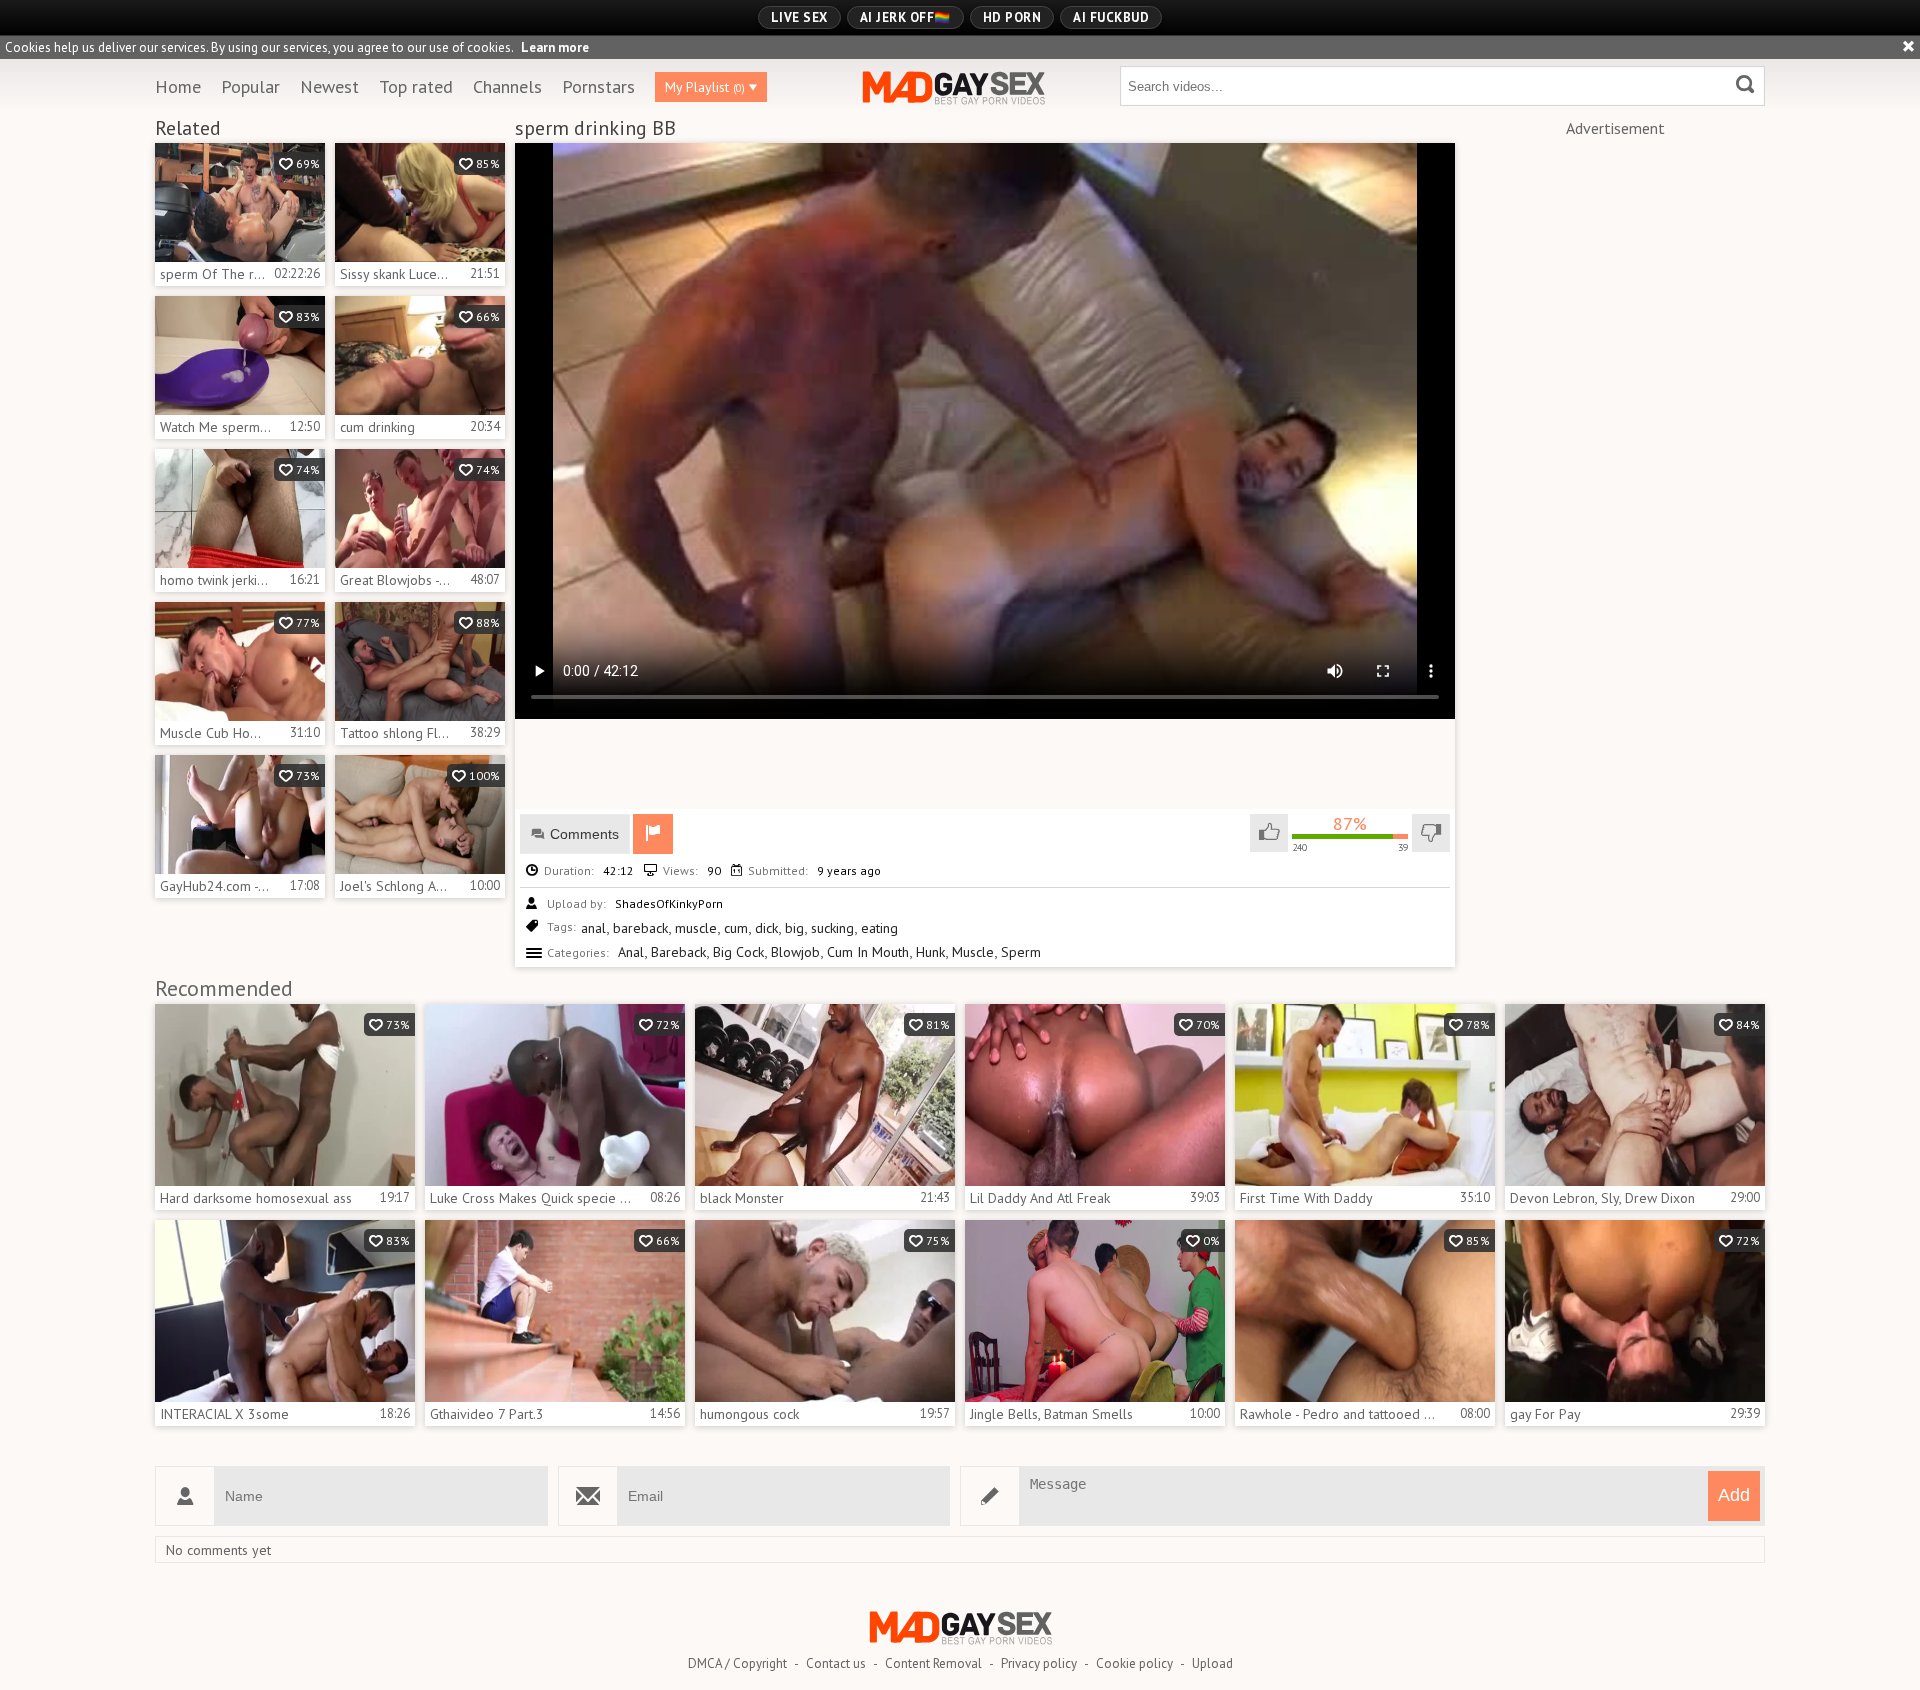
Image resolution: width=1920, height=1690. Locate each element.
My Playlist (705, 87)
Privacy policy (1039, 1663)
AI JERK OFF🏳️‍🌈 (905, 17)
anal (593, 928)
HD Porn (1012, 17)
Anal (631, 952)
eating (879, 928)
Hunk (930, 952)
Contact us (836, 1663)
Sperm (1021, 952)
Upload (1212, 1663)
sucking (832, 928)
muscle (696, 928)
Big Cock (738, 952)
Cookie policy (1134, 1663)
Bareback (678, 952)
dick (766, 928)
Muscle (973, 952)
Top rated (416, 86)
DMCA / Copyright (737, 1663)
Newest (329, 86)
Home (178, 86)
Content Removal (933, 1663)
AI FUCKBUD (1111, 17)
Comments (584, 834)
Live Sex (799, 17)
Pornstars (598, 86)
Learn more (555, 47)
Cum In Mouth (868, 952)
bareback (640, 928)
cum (736, 928)
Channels (507, 86)
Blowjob (795, 952)
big (794, 928)
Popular (250, 86)
